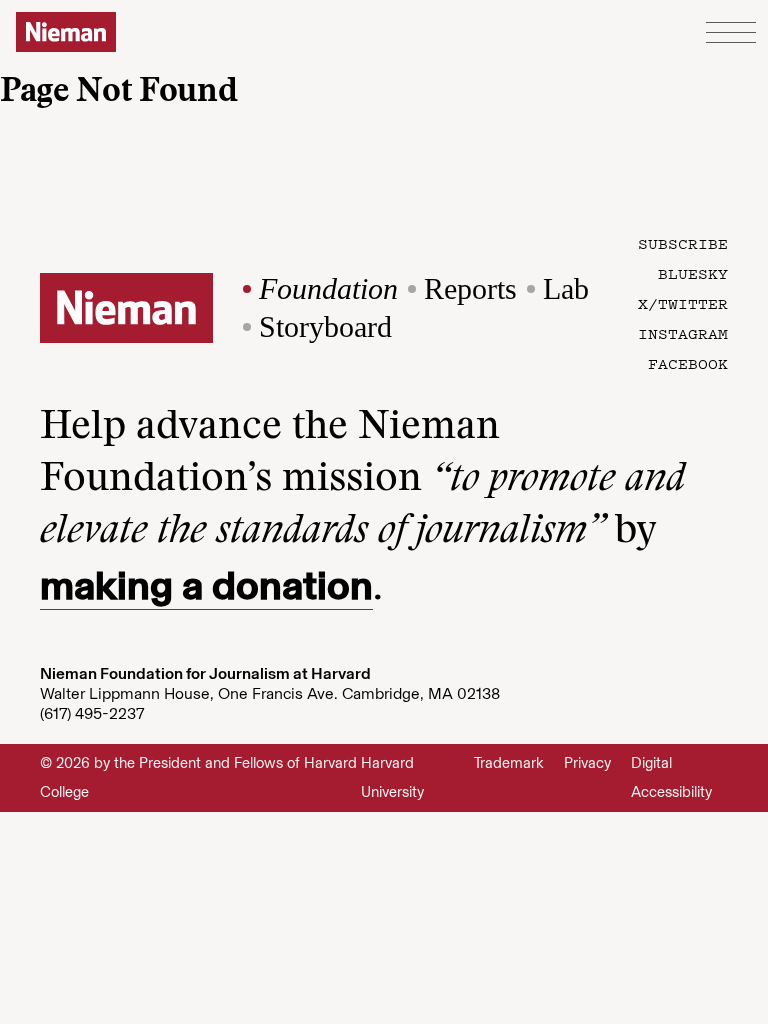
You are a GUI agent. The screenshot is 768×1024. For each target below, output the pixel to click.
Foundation (328, 288)
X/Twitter (683, 303)
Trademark (509, 763)
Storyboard (325, 326)
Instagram (683, 333)
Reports (470, 288)
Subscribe (683, 243)
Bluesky (693, 273)
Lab (566, 288)
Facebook (688, 363)
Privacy (587, 763)
